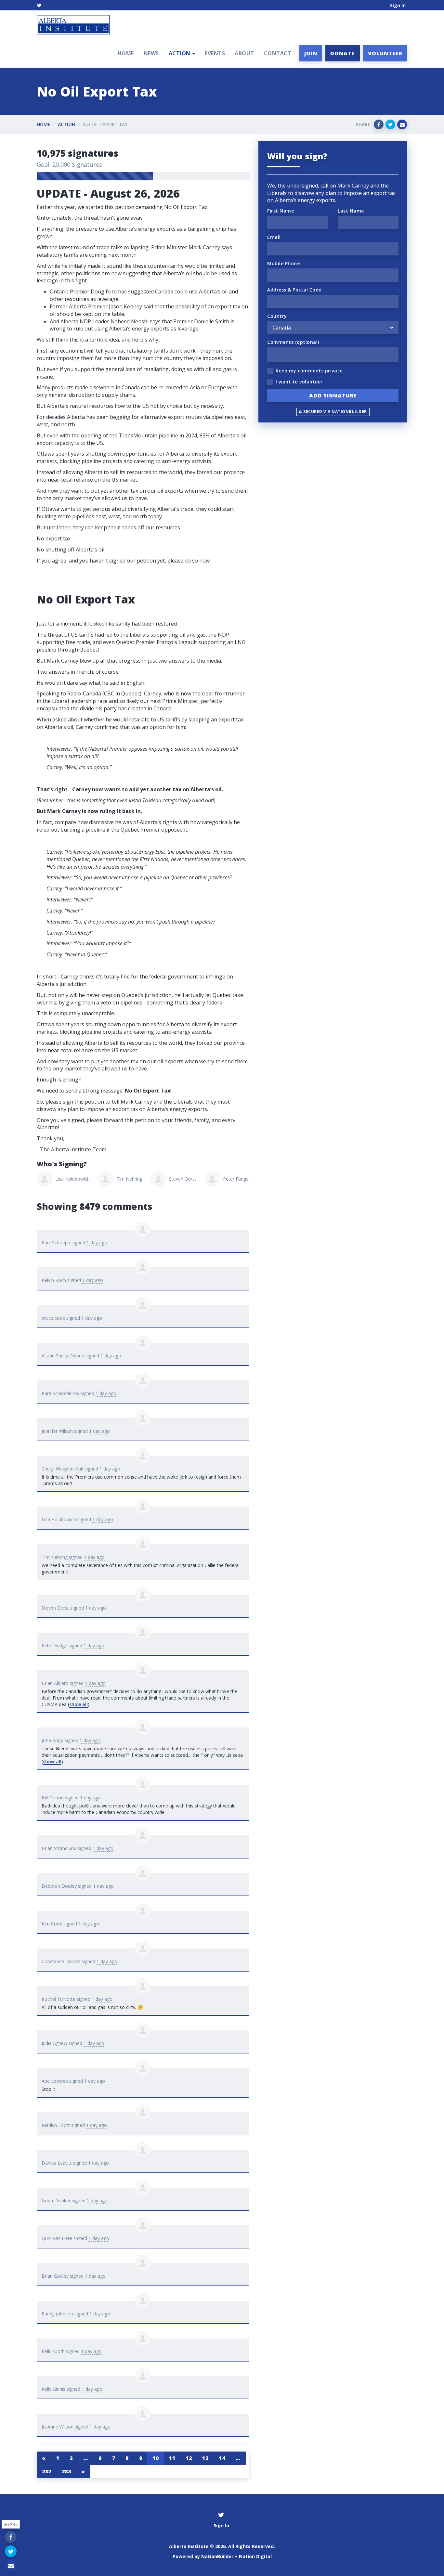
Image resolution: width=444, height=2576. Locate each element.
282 (47, 2471)
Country (277, 316)
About (244, 53)
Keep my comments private (309, 371)
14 (222, 2458)
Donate (343, 53)
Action (67, 124)
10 (156, 2458)
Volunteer (385, 53)
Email (274, 237)
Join (311, 53)
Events (215, 53)
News (151, 53)
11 (172, 2458)
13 (205, 2458)
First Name (281, 211)
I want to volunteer (299, 382)
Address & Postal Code (294, 290)
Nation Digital (255, 2556)
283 (66, 2471)
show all (78, 1704)
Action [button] (180, 53)
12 (189, 2458)
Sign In (398, 5)
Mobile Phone (283, 263)
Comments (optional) (293, 342)
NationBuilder (217, 2556)
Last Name (351, 211)
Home (126, 53)
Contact (278, 53)
